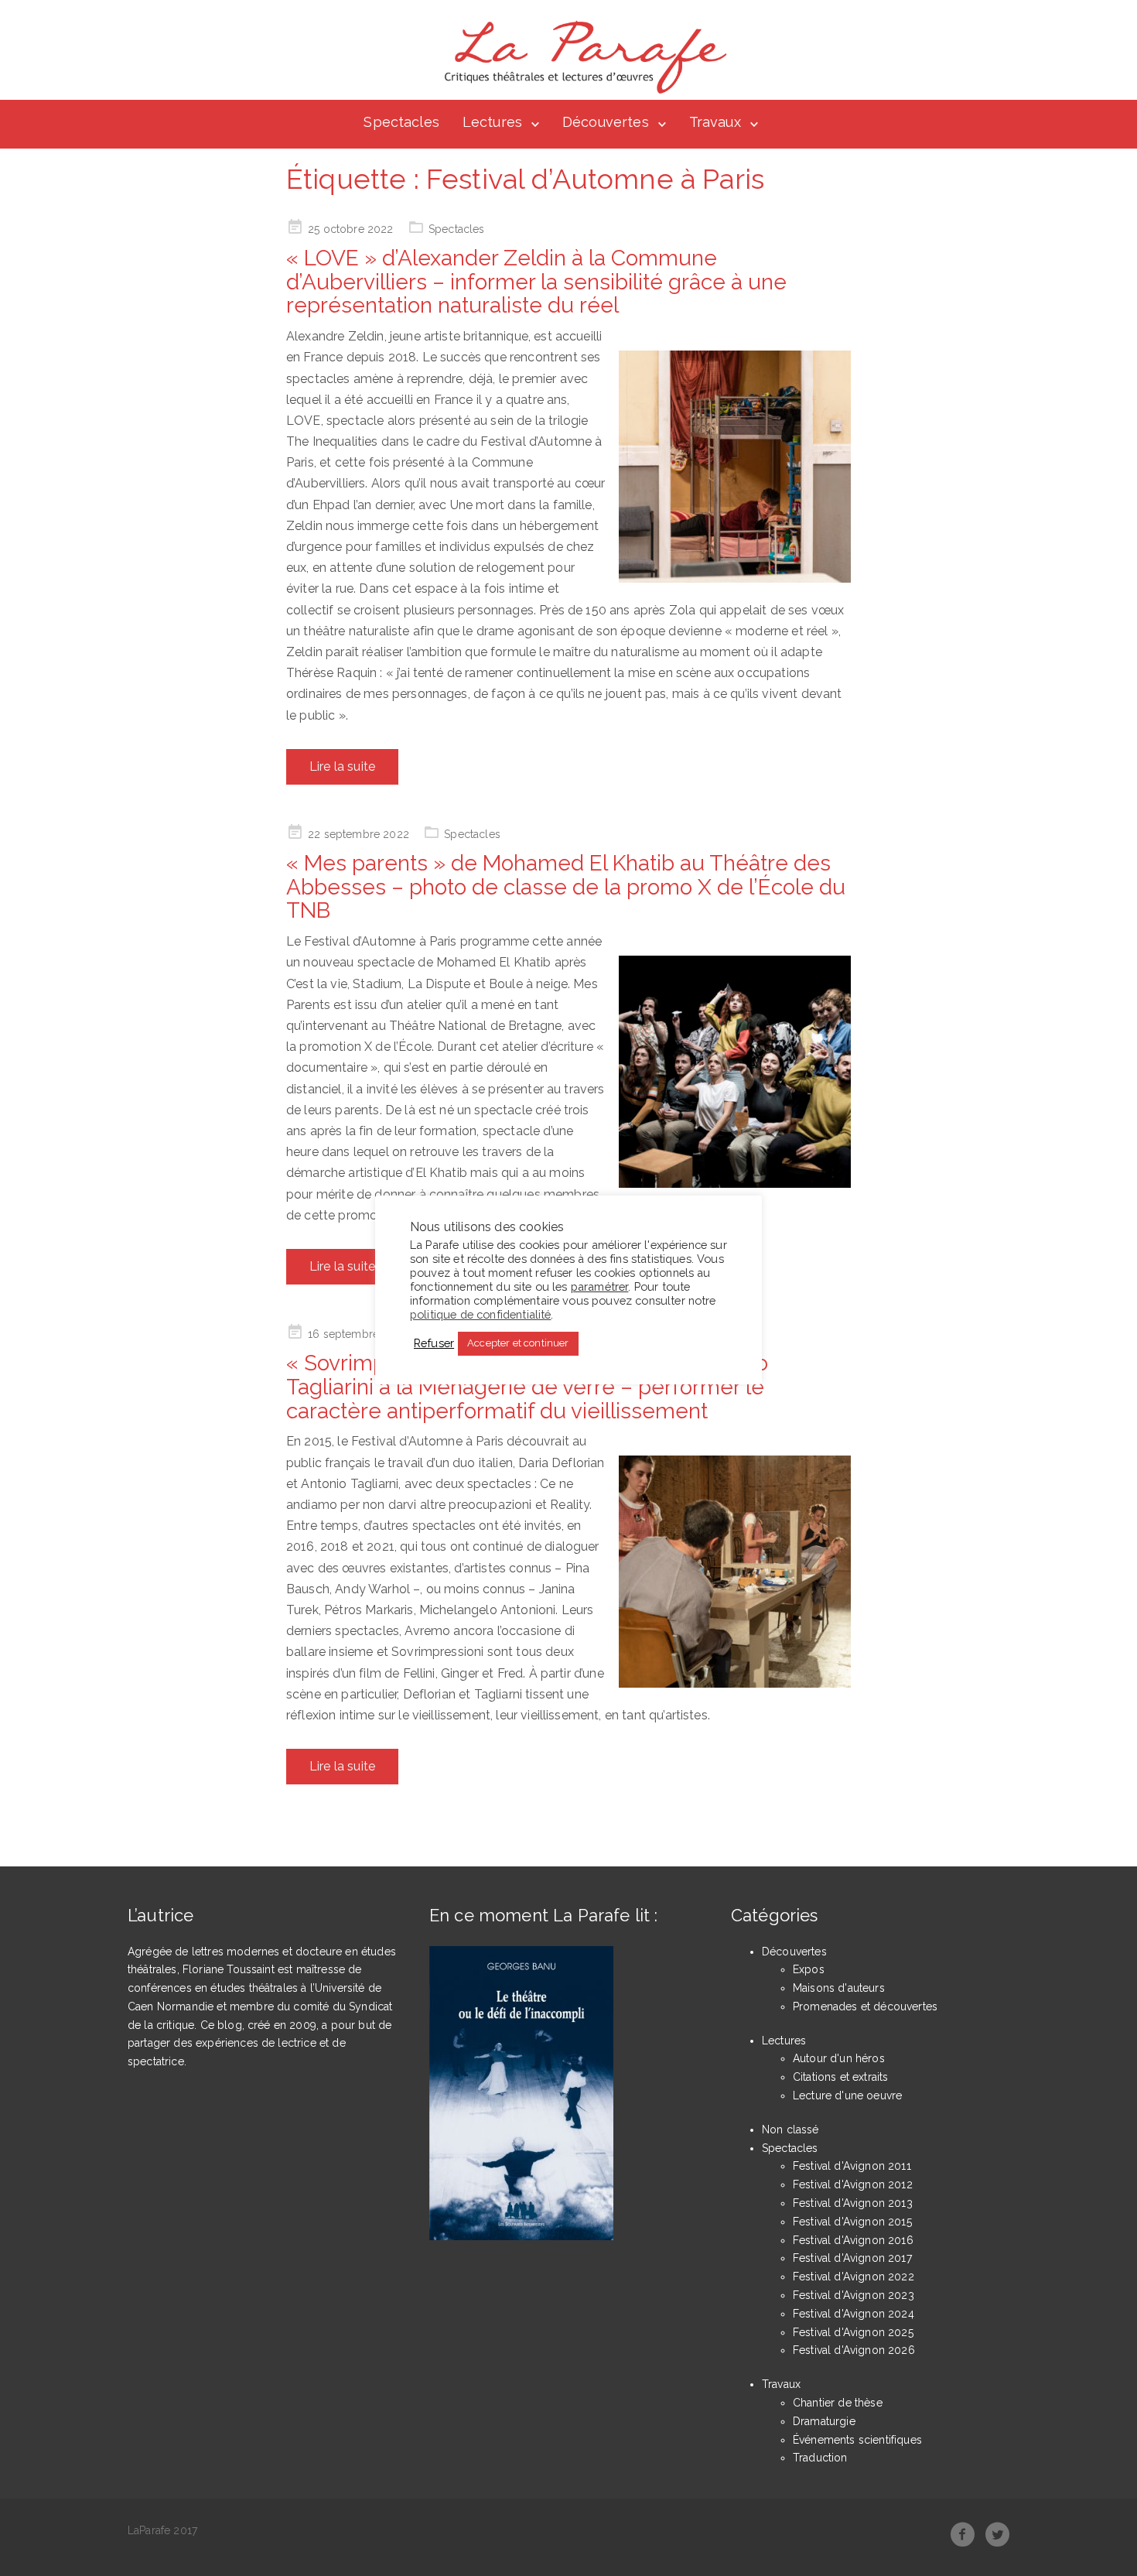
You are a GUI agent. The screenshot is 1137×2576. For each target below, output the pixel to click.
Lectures (492, 122)
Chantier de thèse (838, 2403)
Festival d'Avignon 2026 (854, 2350)
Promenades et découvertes (865, 2006)
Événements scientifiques (857, 2440)
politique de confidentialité (480, 1314)
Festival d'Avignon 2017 (852, 2258)
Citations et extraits (840, 2077)
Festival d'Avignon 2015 (852, 2222)
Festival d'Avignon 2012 (853, 2184)
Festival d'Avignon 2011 (852, 2166)
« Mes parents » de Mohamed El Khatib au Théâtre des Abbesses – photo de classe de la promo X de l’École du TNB (566, 887)
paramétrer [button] (600, 1286)
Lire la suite (342, 766)
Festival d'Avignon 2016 (853, 2240)
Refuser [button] (434, 1343)
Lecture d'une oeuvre (847, 2095)
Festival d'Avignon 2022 (854, 2277)
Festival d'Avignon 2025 (853, 2332)
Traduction (820, 2458)
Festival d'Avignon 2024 (854, 2314)
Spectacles (401, 122)
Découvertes (606, 122)
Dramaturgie (824, 2421)
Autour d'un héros (839, 2058)
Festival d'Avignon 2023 (854, 2295)
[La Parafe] (581, 57)
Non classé (790, 2130)
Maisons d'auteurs (839, 1988)
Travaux (715, 122)
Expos (809, 1969)
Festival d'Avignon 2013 (853, 2203)
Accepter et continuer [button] (518, 1343)
